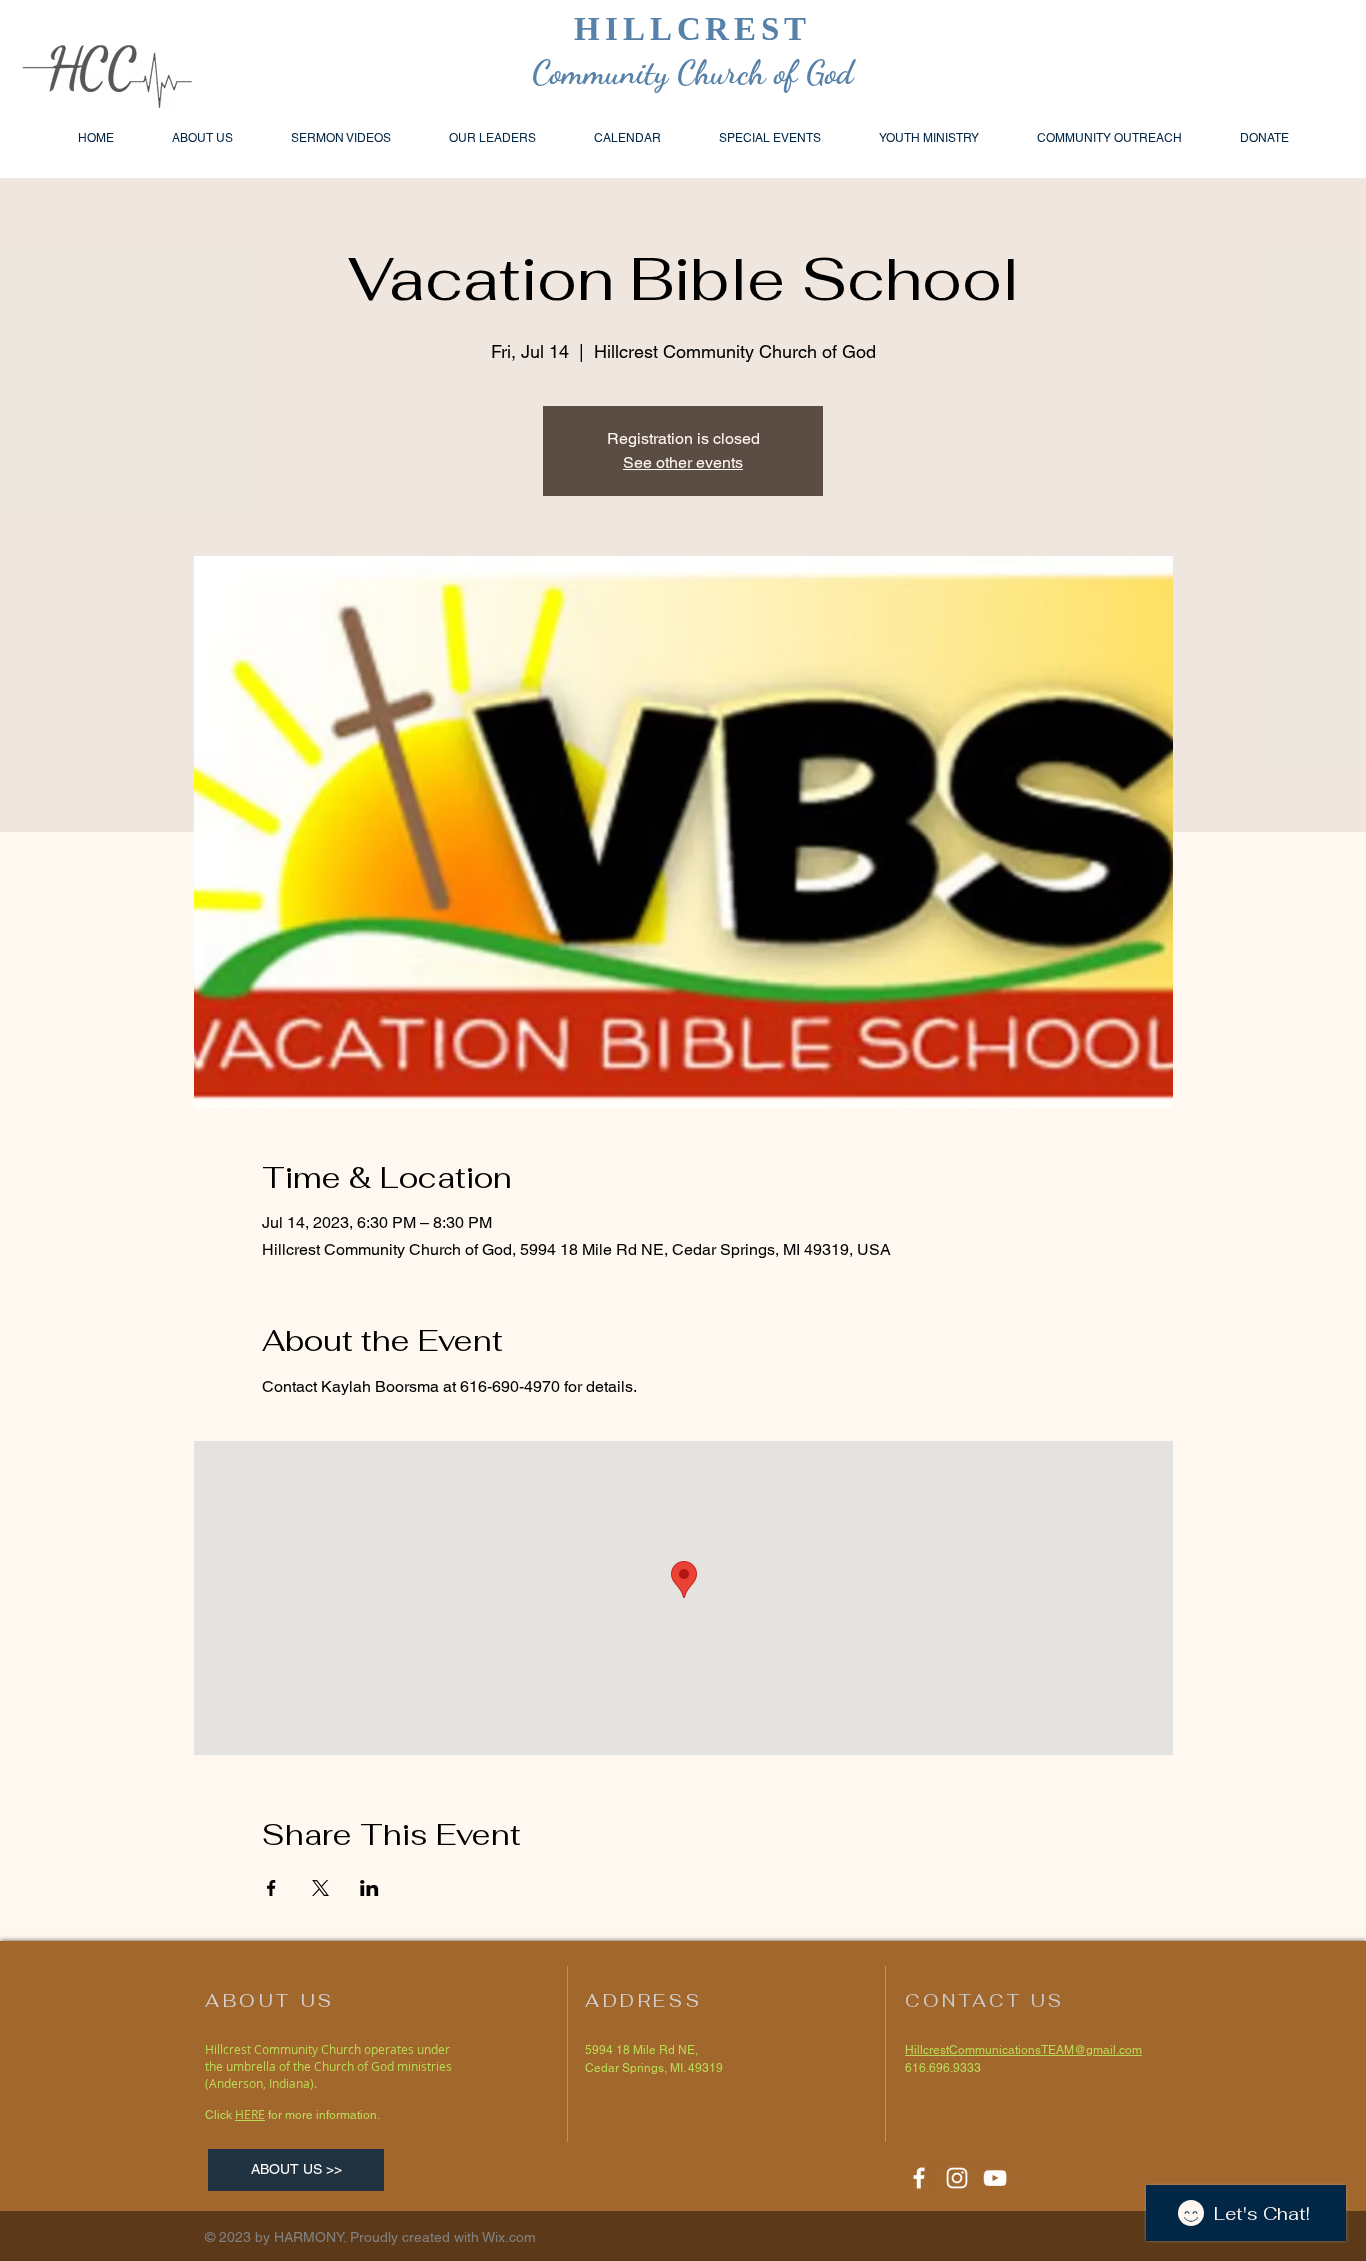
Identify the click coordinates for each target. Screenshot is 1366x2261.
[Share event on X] (320, 1888)
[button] (1109, 138)
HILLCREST (693, 29)
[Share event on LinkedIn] (369, 1888)
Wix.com (509, 2237)
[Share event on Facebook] (271, 1888)
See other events (683, 462)
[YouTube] (995, 2178)
